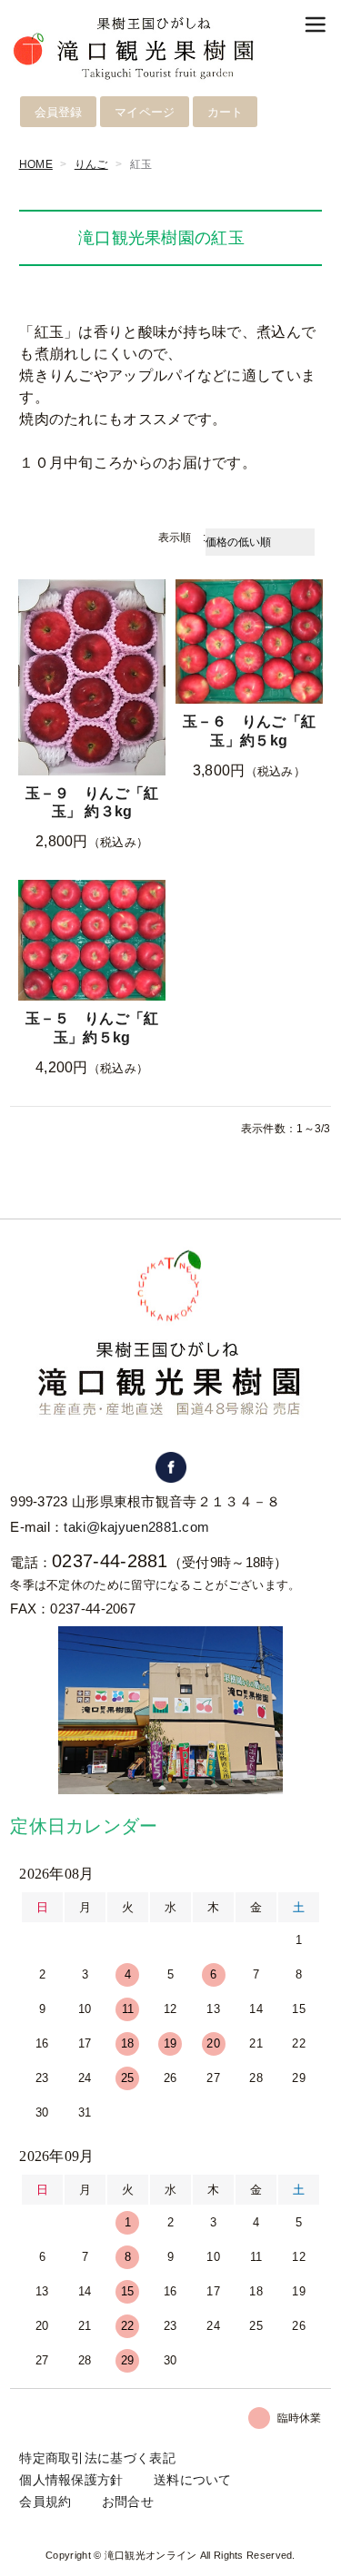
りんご (91, 164)
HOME (36, 164)
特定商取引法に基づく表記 (97, 2458)
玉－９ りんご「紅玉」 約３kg (92, 803)
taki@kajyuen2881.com (136, 1527)
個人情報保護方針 (71, 2480)
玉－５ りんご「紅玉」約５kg (92, 1028)
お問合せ (128, 2502)
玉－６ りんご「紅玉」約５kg (250, 731)
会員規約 (45, 2502)
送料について (193, 2480)
